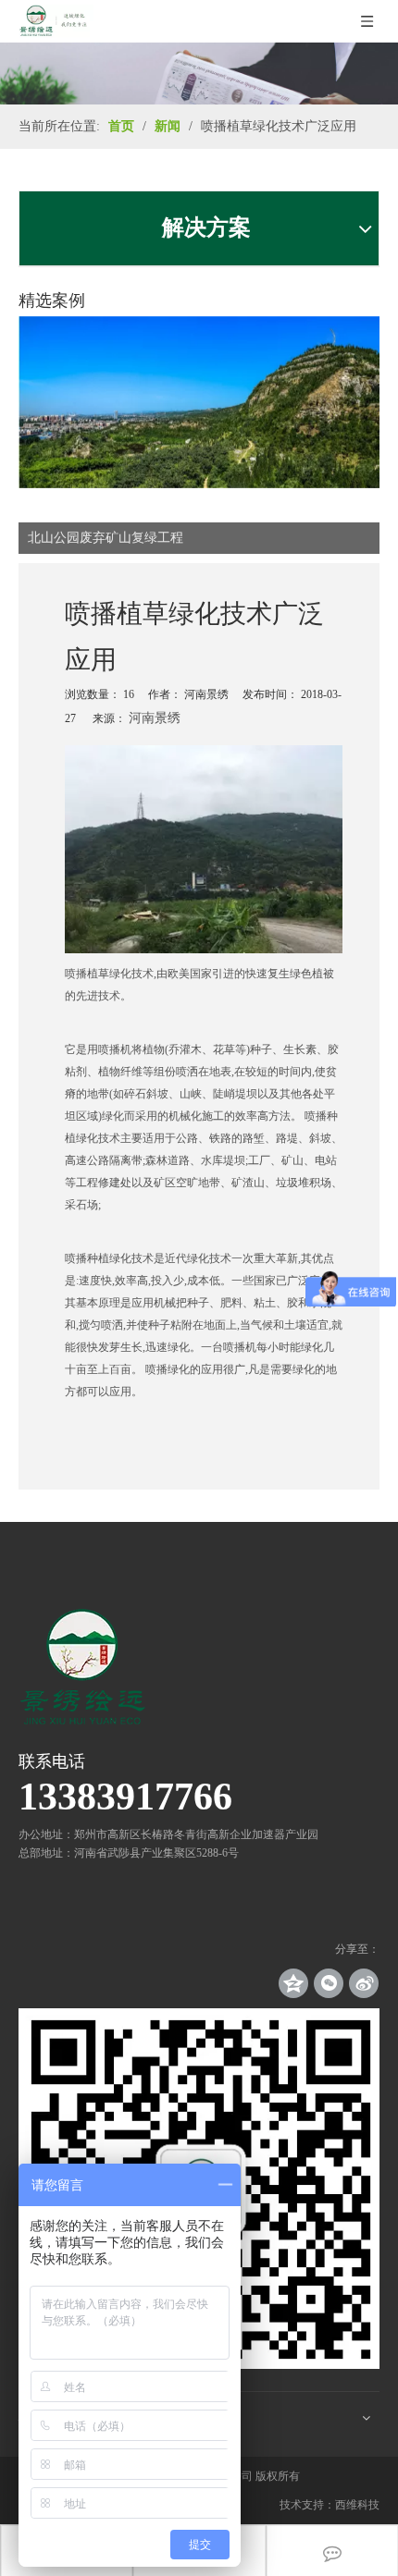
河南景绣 (155, 718)
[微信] (329, 1983)
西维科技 (357, 2505)
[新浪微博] (364, 1983)
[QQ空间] (293, 1983)
